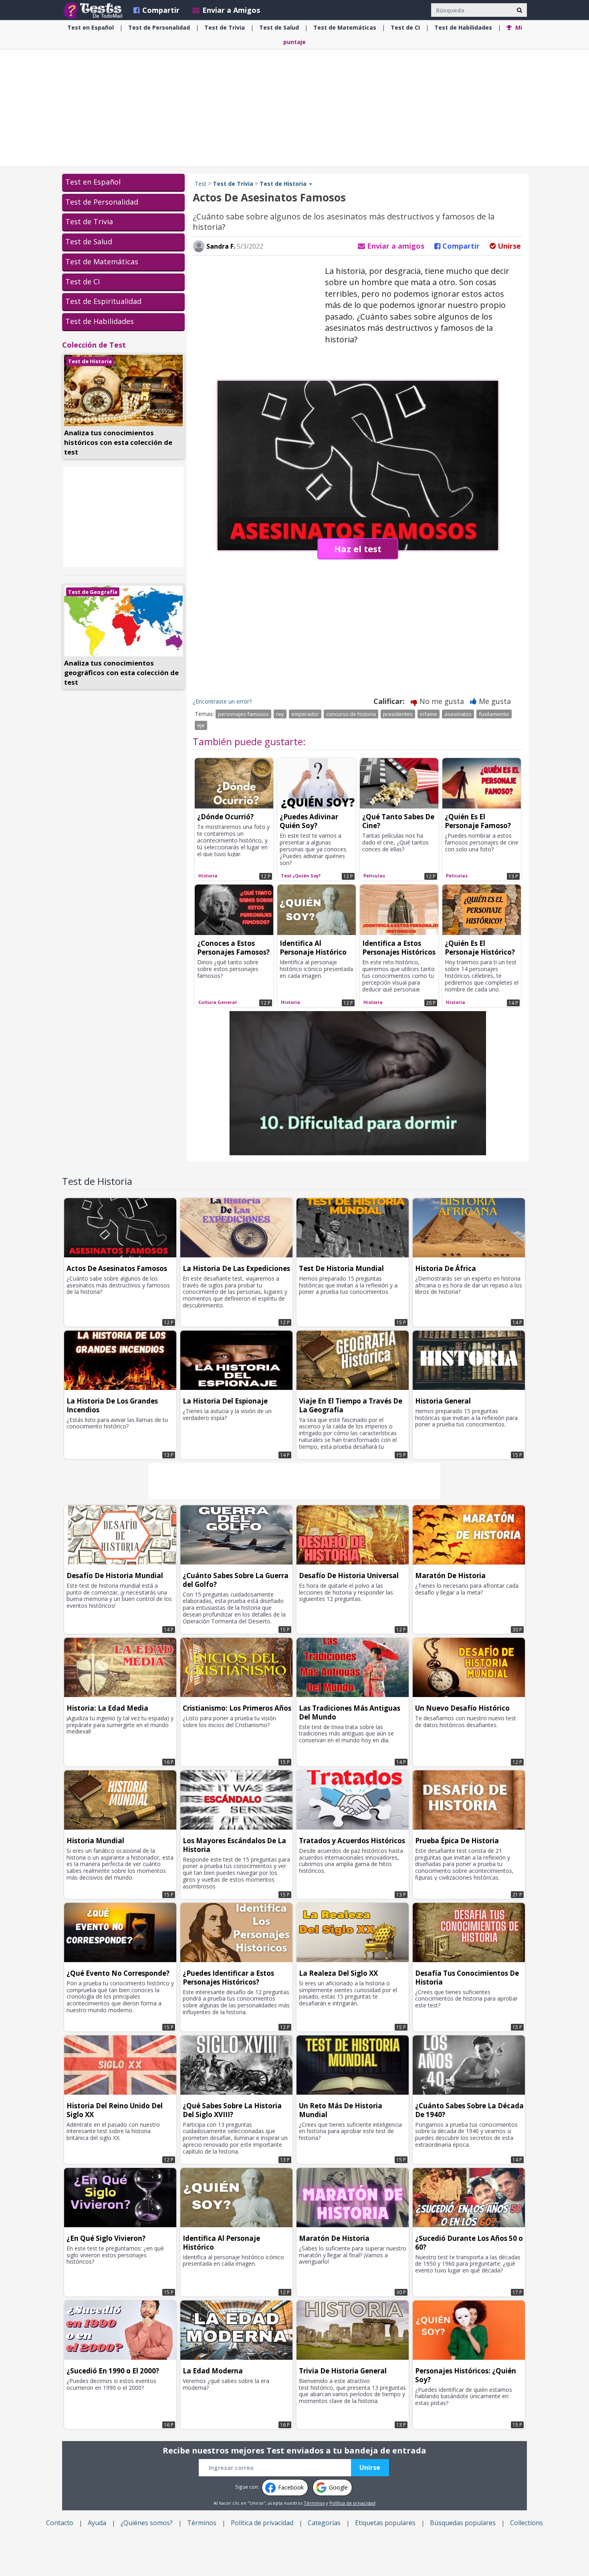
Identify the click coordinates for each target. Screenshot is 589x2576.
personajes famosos (243, 714)
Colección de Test (94, 345)
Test (201, 184)
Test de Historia (90, 361)
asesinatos (458, 714)
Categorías (324, 2523)
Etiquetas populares (385, 2523)
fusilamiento (494, 714)
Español (91, 27)
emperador (305, 714)
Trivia (225, 27)
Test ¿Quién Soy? (301, 876)
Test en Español (93, 182)
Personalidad (159, 27)
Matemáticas (345, 27)
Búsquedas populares (463, 2523)
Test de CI (83, 282)
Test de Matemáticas (102, 261)
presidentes (398, 714)
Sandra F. (220, 246)
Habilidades (463, 27)
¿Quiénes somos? (147, 2523)
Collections (526, 2523)
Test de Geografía (93, 592)
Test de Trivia (89, 221)
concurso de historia (351, 714)
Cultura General (218, 1002)
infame (429, 714)
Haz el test (358, 549)
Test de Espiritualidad (103, 301)
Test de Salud (89, 241)
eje (201, 725)
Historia (208, 876)
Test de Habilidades (100, 321)
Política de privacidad (352, 2503)
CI (405, 27)
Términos (314, 2503)
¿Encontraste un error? (222, 701)
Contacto (60, 2523)
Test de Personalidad (102, 202)
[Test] (94, 10)
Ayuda (97, 2523)
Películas (374, 876)
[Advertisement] (294, 108)
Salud (279, 27)
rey (280, 714)
